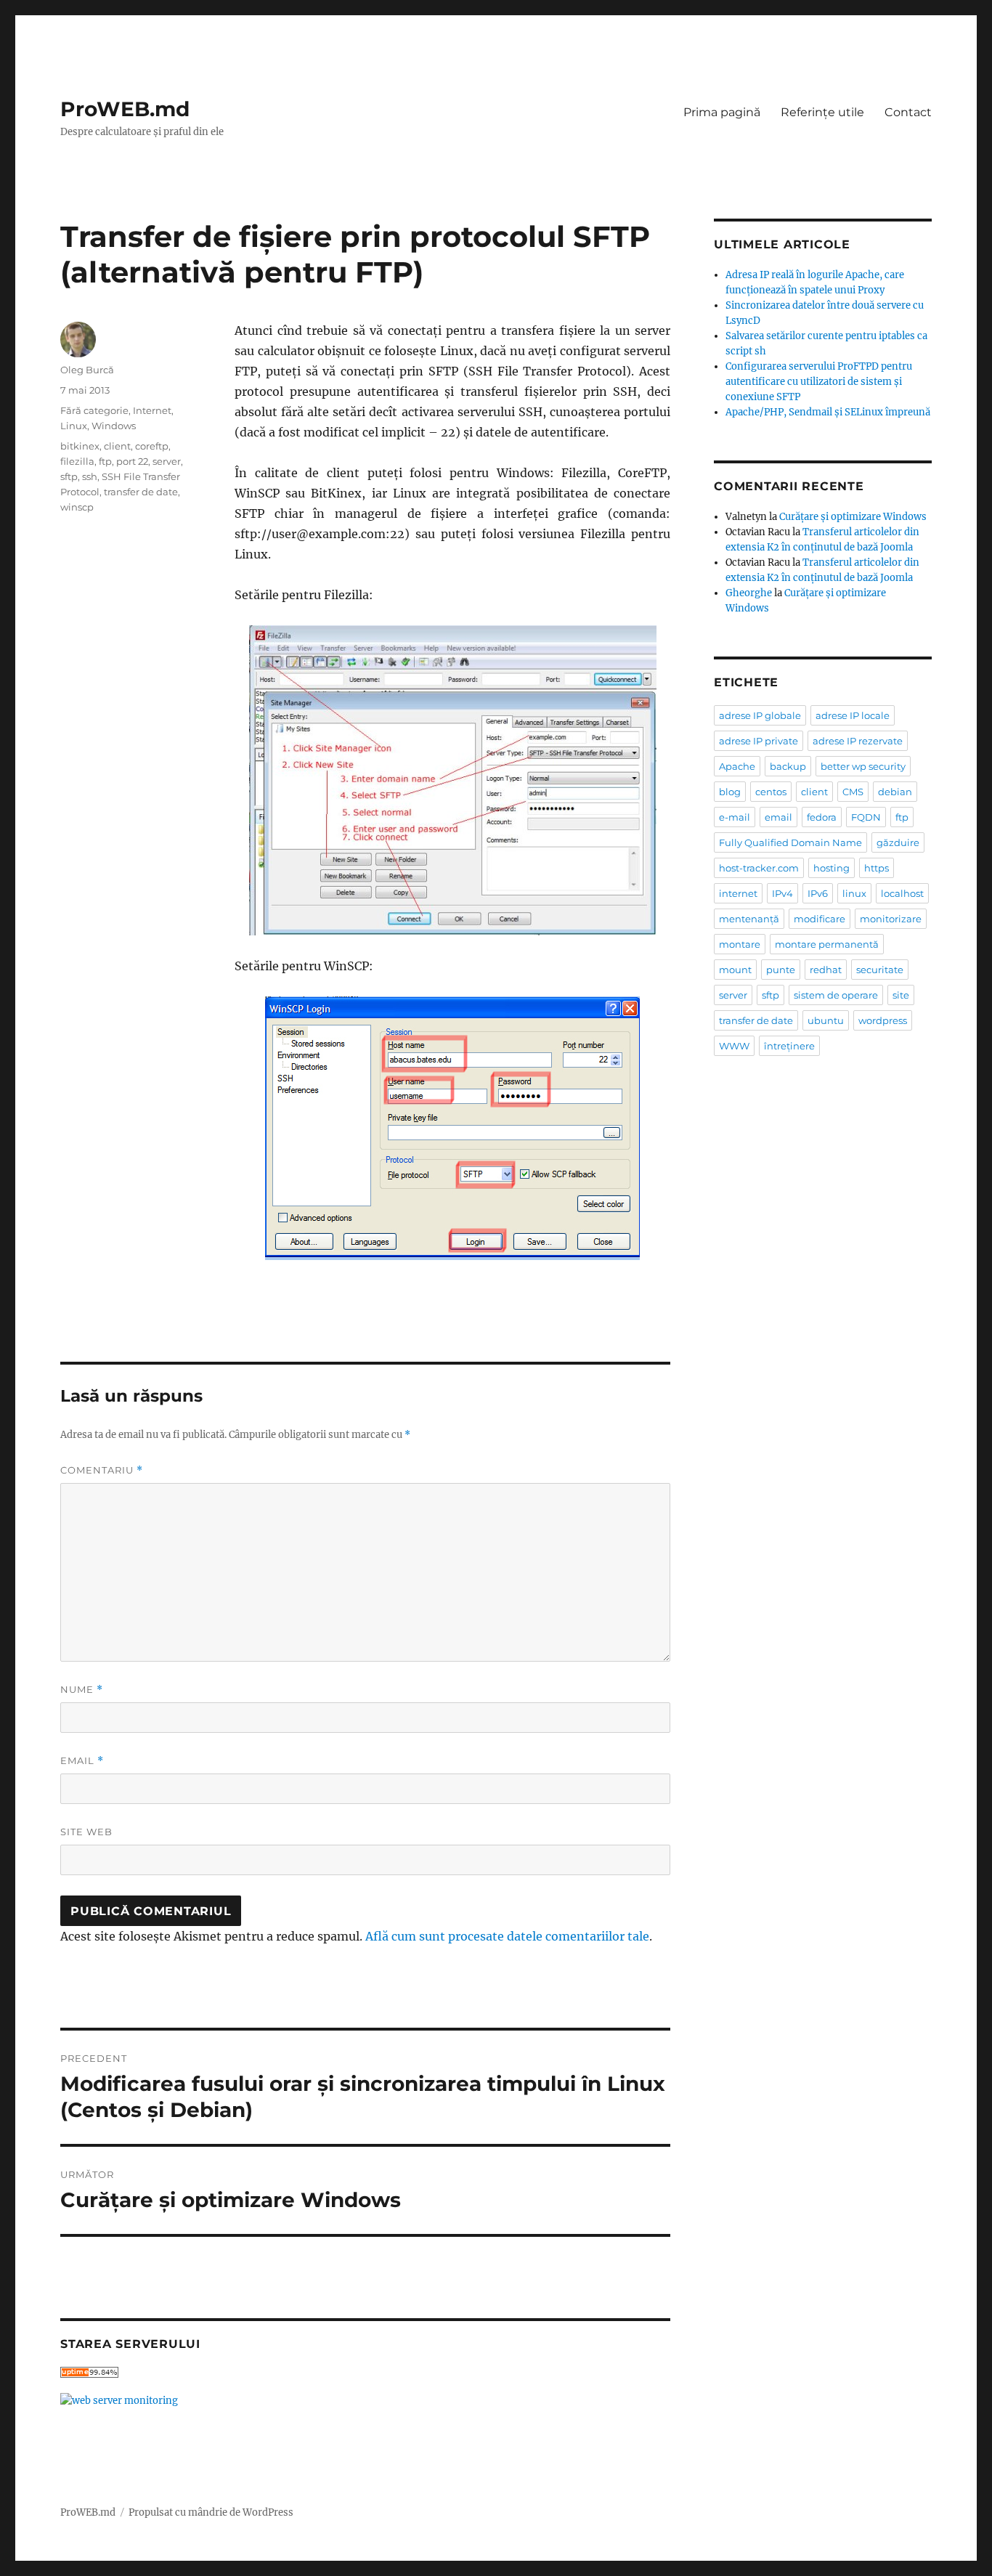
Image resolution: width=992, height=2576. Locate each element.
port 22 (132, 461)
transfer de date (141, 492)
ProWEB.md (125, 109)
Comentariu (102, 1470)
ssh (90, 476)
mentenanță (749, 919)
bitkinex (80, 446)
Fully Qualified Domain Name (790, 842)
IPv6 (818, 893)
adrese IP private (759, 741)
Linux (74, 426)
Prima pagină (722, 112)
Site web (86, 1832)
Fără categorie (94, 410)
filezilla (77, 461)
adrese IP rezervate (858, 741)
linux (854, 893)
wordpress (883, 1020)
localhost (902, 893)
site (901, 995)
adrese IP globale (760, 715)
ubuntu (826, 1020)
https (877, 868)
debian (895, 792)
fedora (822, 817)
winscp (77, 507)
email (778, 817)
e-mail (735, 817)
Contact (908, 112)
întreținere (789, 1046)
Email (82, 1761)
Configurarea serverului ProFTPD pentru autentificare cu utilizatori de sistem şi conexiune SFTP (819, 382)
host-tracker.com (759, 868)
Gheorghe (749, 593)
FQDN (866, 817)
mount (735, 970)
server (167, 461)
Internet (152, 410)
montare (740, 944)
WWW (734, 1046)
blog (730, 792)
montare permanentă (827, 944)
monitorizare (891, 919)
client (117, 446)
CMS (853, 792)
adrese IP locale (853, 715)
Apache (737, 766)
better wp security (863, 766)
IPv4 (782, 893)
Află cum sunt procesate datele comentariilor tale (507, 1936)
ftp (105, 461)
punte (781, 970)
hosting (832, 868)
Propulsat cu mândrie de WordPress (211, 2512)
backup (788, 766)
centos (771, 792)
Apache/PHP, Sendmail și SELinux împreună (828, 412)
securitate (880, 970)
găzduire (898, 842)
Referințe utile (822, 112)
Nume (82, 1690)
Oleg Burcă (87, 370)
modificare (820, 919)
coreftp (152, 446)
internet (738, 893)
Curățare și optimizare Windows (853, 517)
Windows (114, 426)
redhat (826, 970)
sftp (69, 476)
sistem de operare (836, 995)
